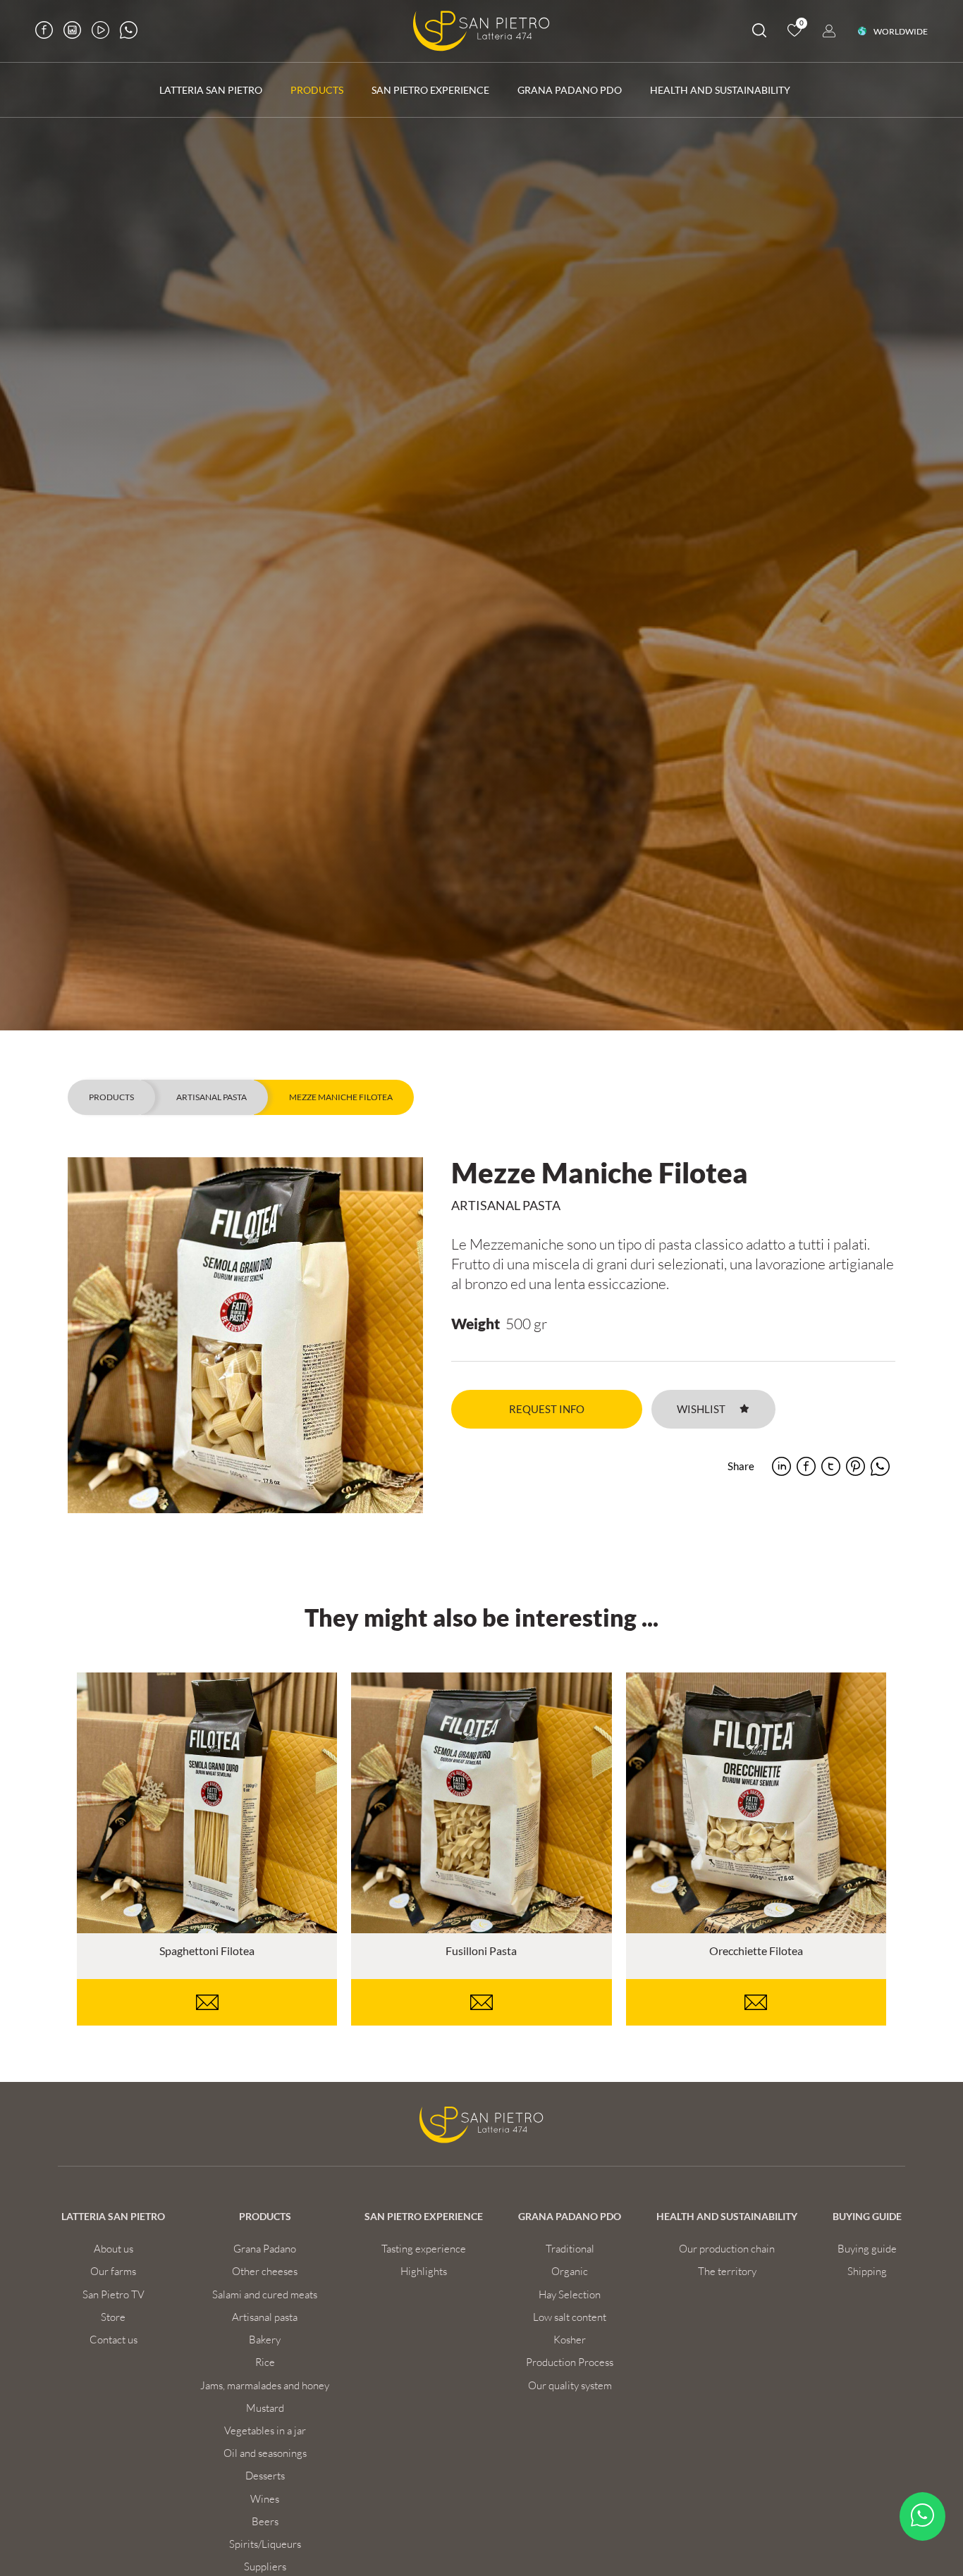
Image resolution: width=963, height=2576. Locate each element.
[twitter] (831, 1466)
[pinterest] (855, 1466)
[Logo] (481, 31)
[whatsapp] (880, 1466)
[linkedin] (781, 1466)
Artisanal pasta (211, 1097)
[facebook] (806, 1466)
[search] (759, 33)
